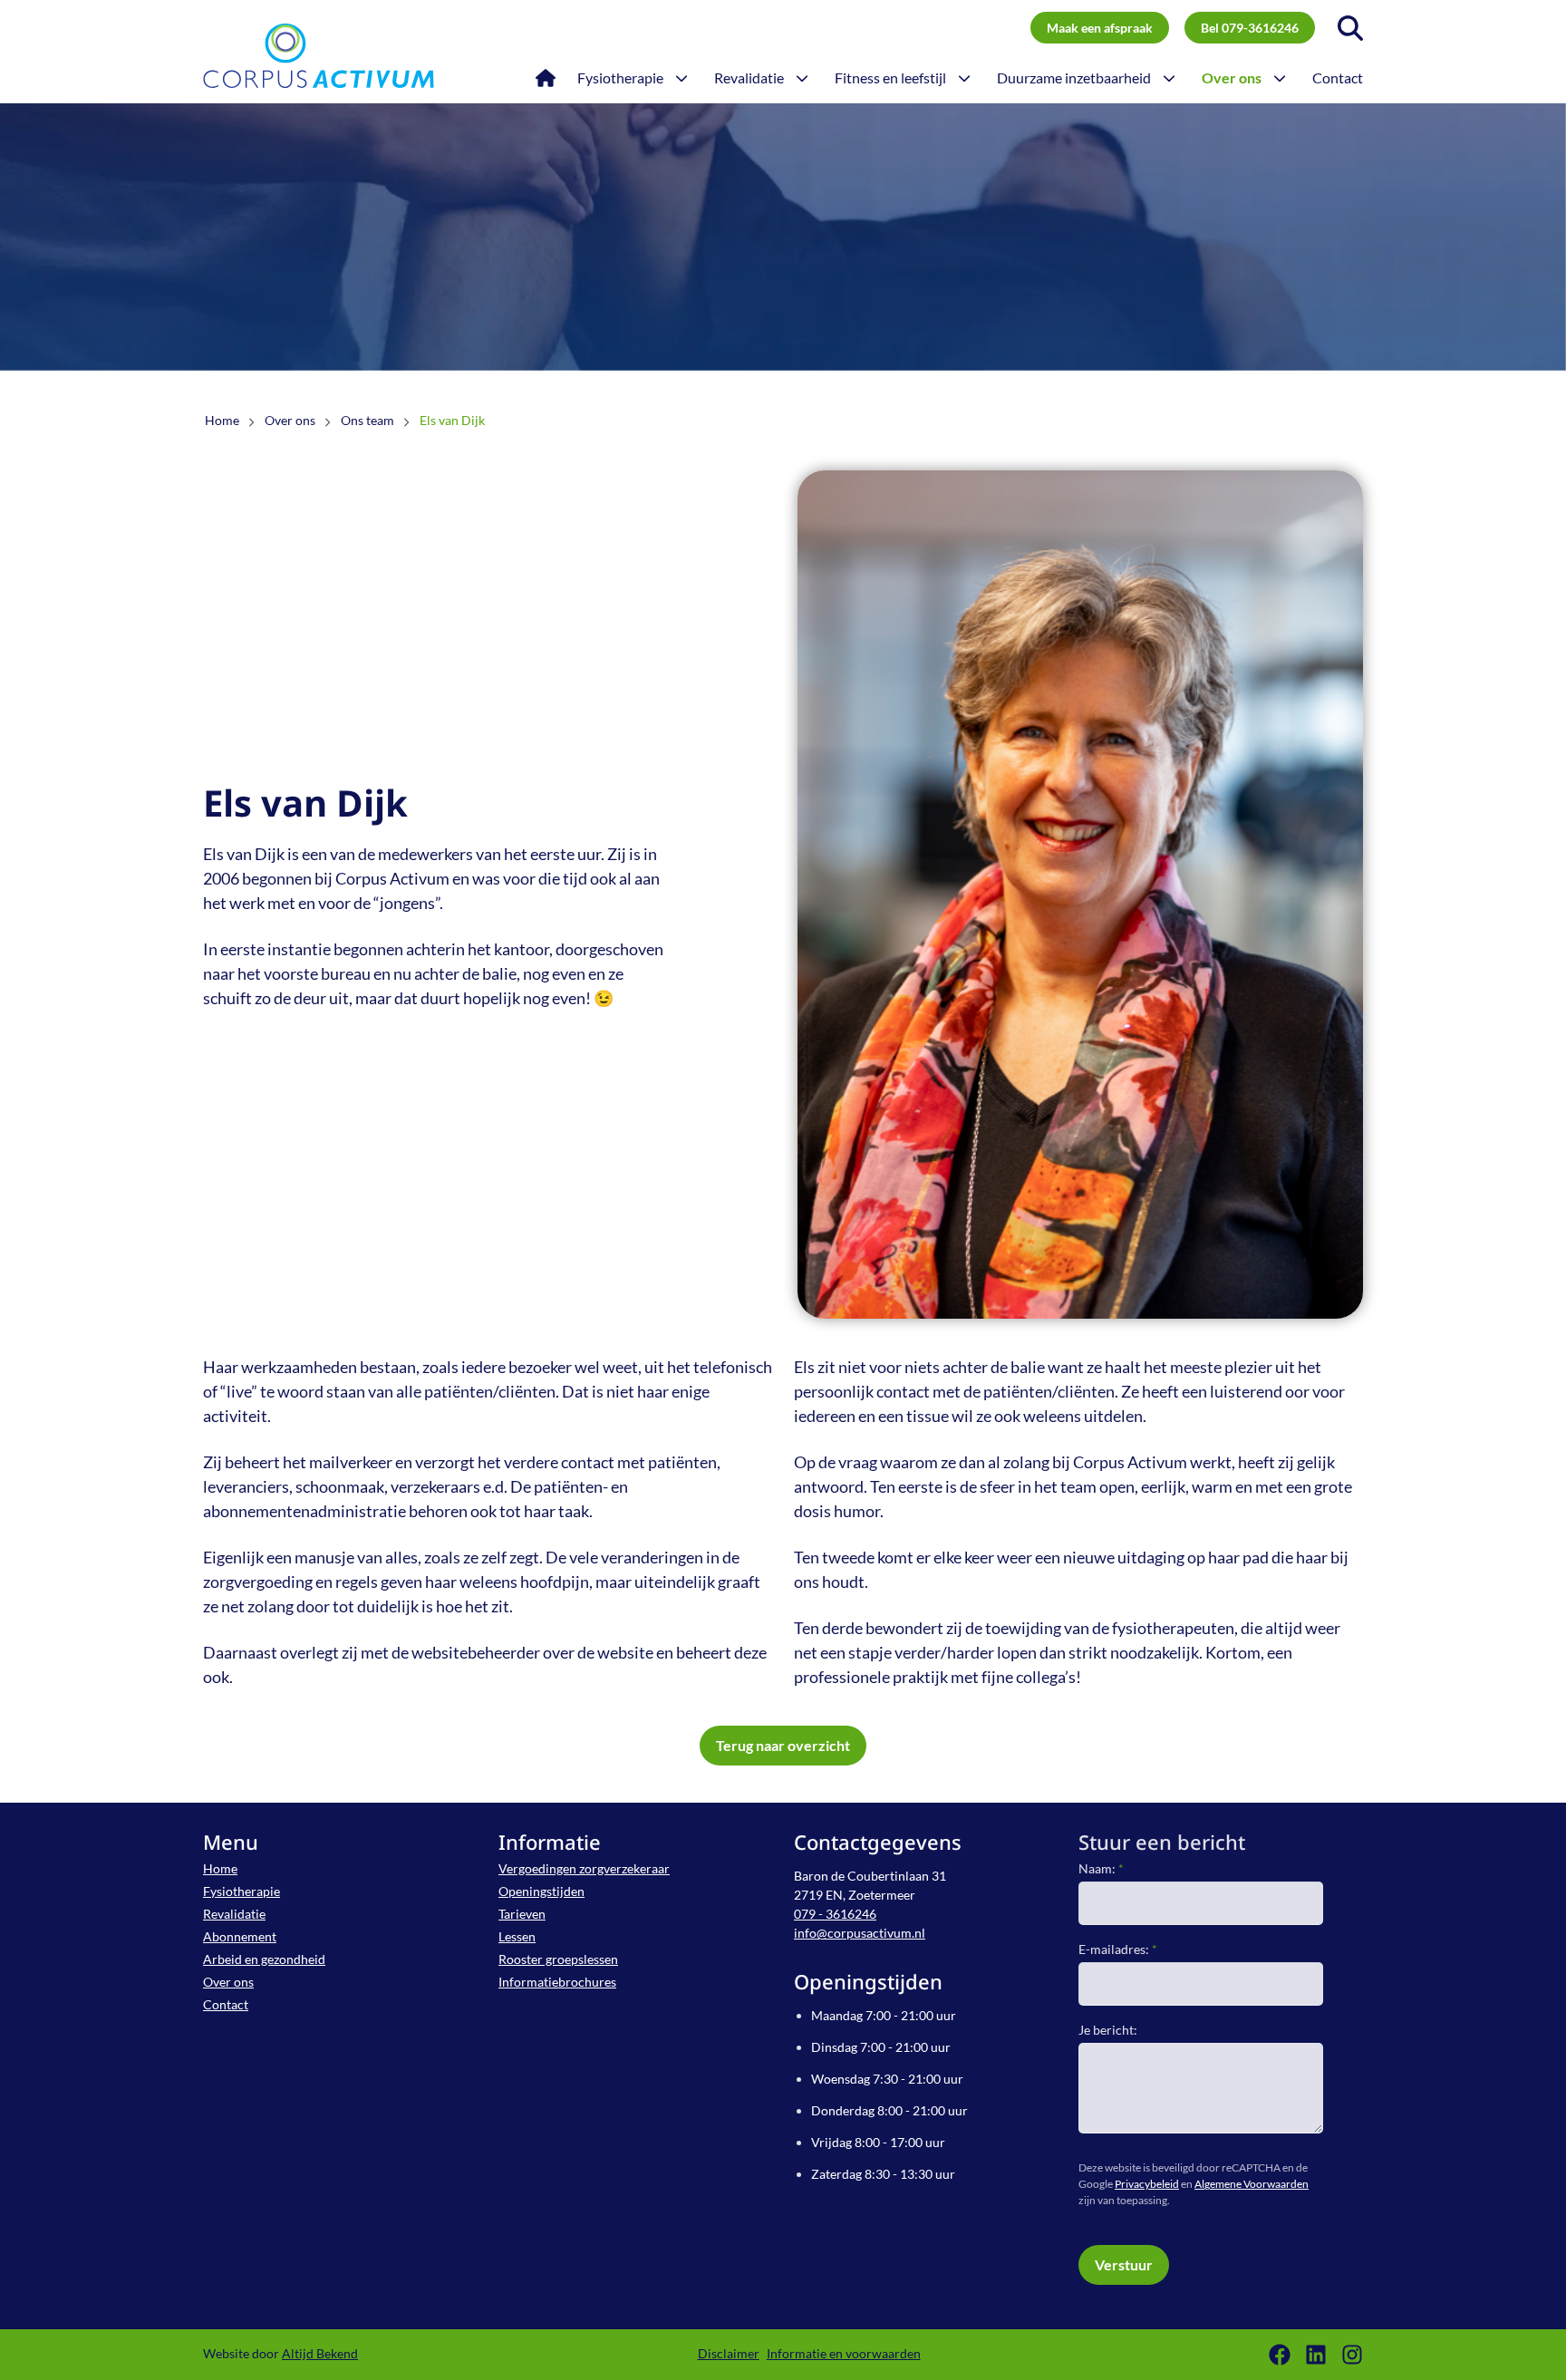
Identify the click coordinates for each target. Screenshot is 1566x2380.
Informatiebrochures (557, 1982)
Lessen (517, 1936)
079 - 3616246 (835, 1914)
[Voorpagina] (546, 78)
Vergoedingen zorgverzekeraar (584, 1868)
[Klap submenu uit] (681, 78)
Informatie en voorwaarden (844, 2353)
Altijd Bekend (320, 2353)
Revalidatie (234, 1914)
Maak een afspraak (1100, 28)
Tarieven (522, 1914)
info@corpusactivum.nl (860, 1933)
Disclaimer (729, 2353)
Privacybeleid (1147, 2184)
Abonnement (240, 1936)
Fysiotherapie (242, 1891)
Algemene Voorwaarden (1252, 2184)
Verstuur (1124, 2264)
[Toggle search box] (1350, 28)
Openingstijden (541, 1891)
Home (220, 1868)
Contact (226, 2004)
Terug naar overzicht (783, 1745)
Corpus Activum (319, 55)
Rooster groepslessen (558, 1959)
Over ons (228, 1982)
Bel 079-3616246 (1250, 28)
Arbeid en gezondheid (264, 1959)
